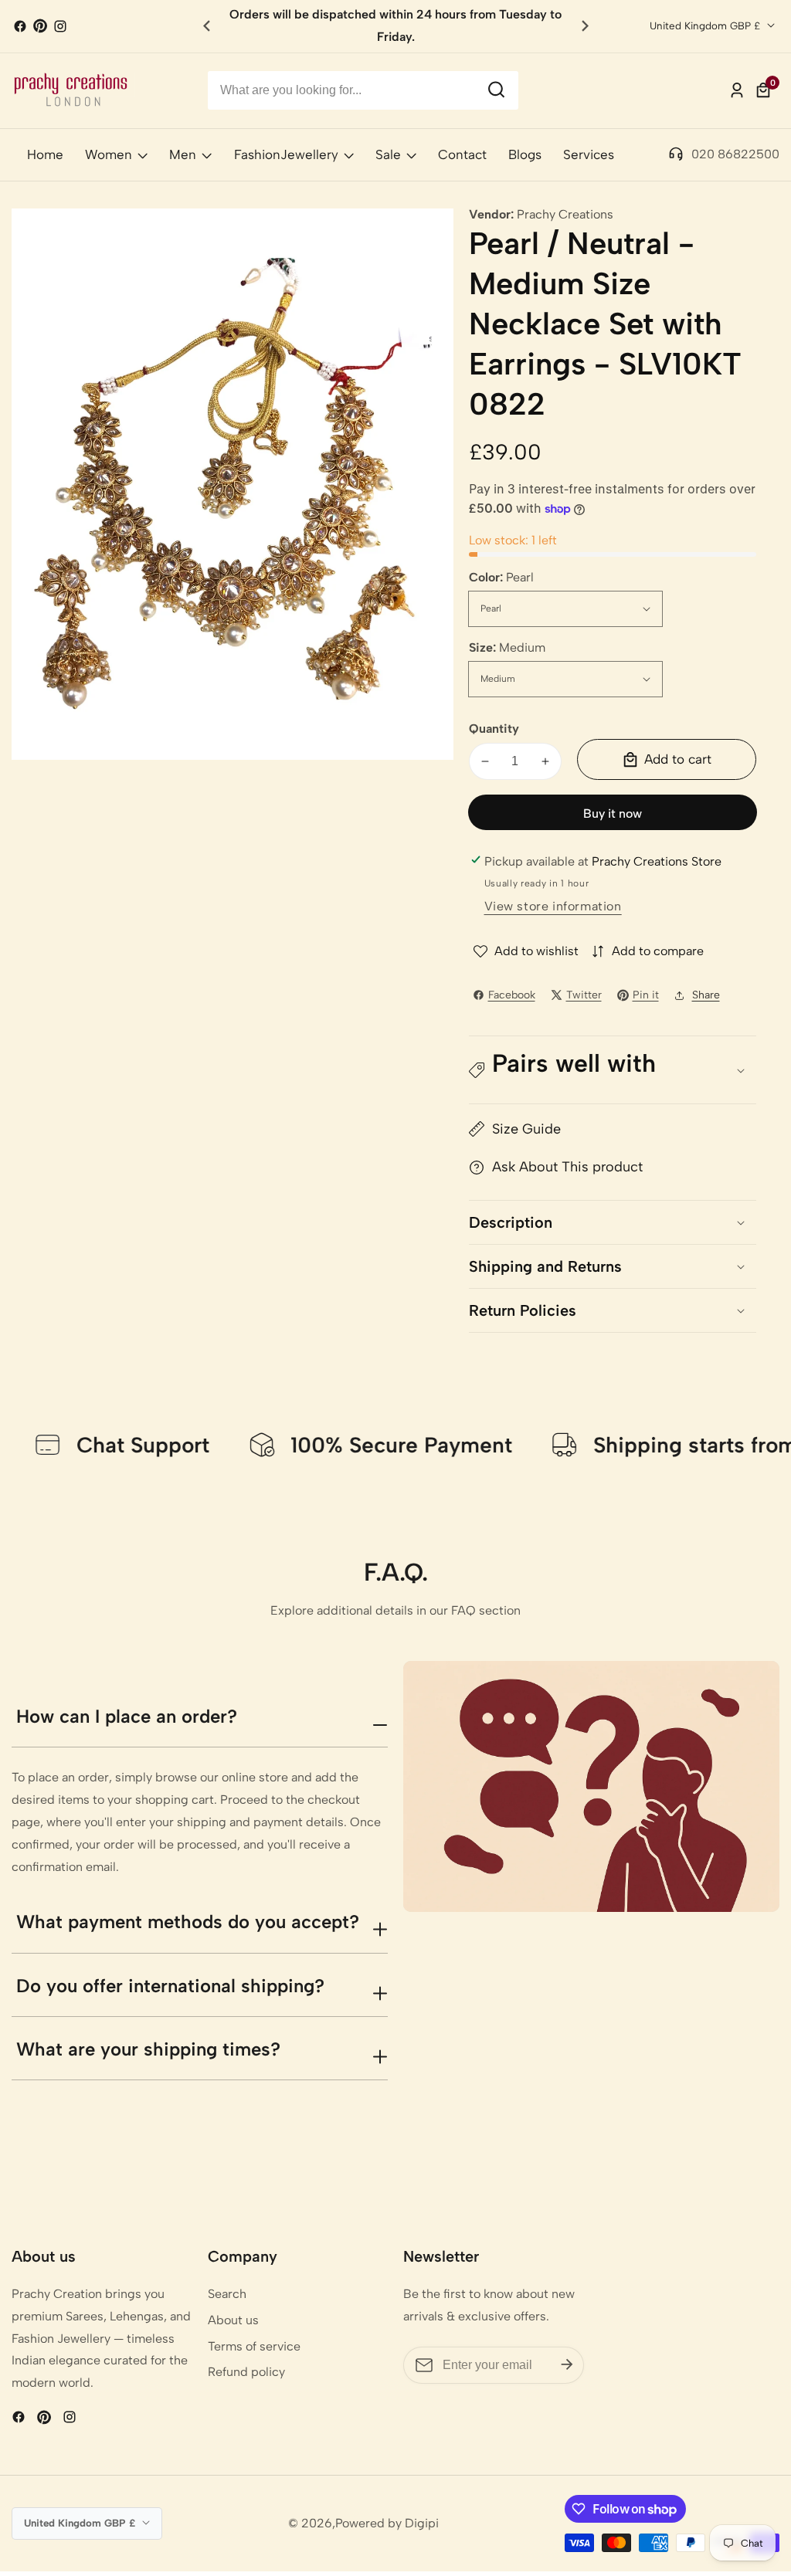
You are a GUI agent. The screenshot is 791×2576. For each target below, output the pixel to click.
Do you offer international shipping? (170, 1986)
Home (45, 154)
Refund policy (246, 2372)
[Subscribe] (567, 2364)
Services (589, 154)
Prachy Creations (565, 215)
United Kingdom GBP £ (706, 25)
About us (233, 2320)
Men (183, 154)
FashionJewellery (286, 154)
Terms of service (254, 2346)
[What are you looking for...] (496, 90)
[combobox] (363, 90)
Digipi (422, 2523)
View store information (553, 906)
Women (109, 154)
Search (227, 2294)
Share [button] (706, 995)
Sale (388, 154)
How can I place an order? (127, 1716)
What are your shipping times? (148, 2049)
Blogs (525, 154)
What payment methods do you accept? (188, 1922)
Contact (462, 154)
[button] (585, 26)
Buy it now (613, 813)
